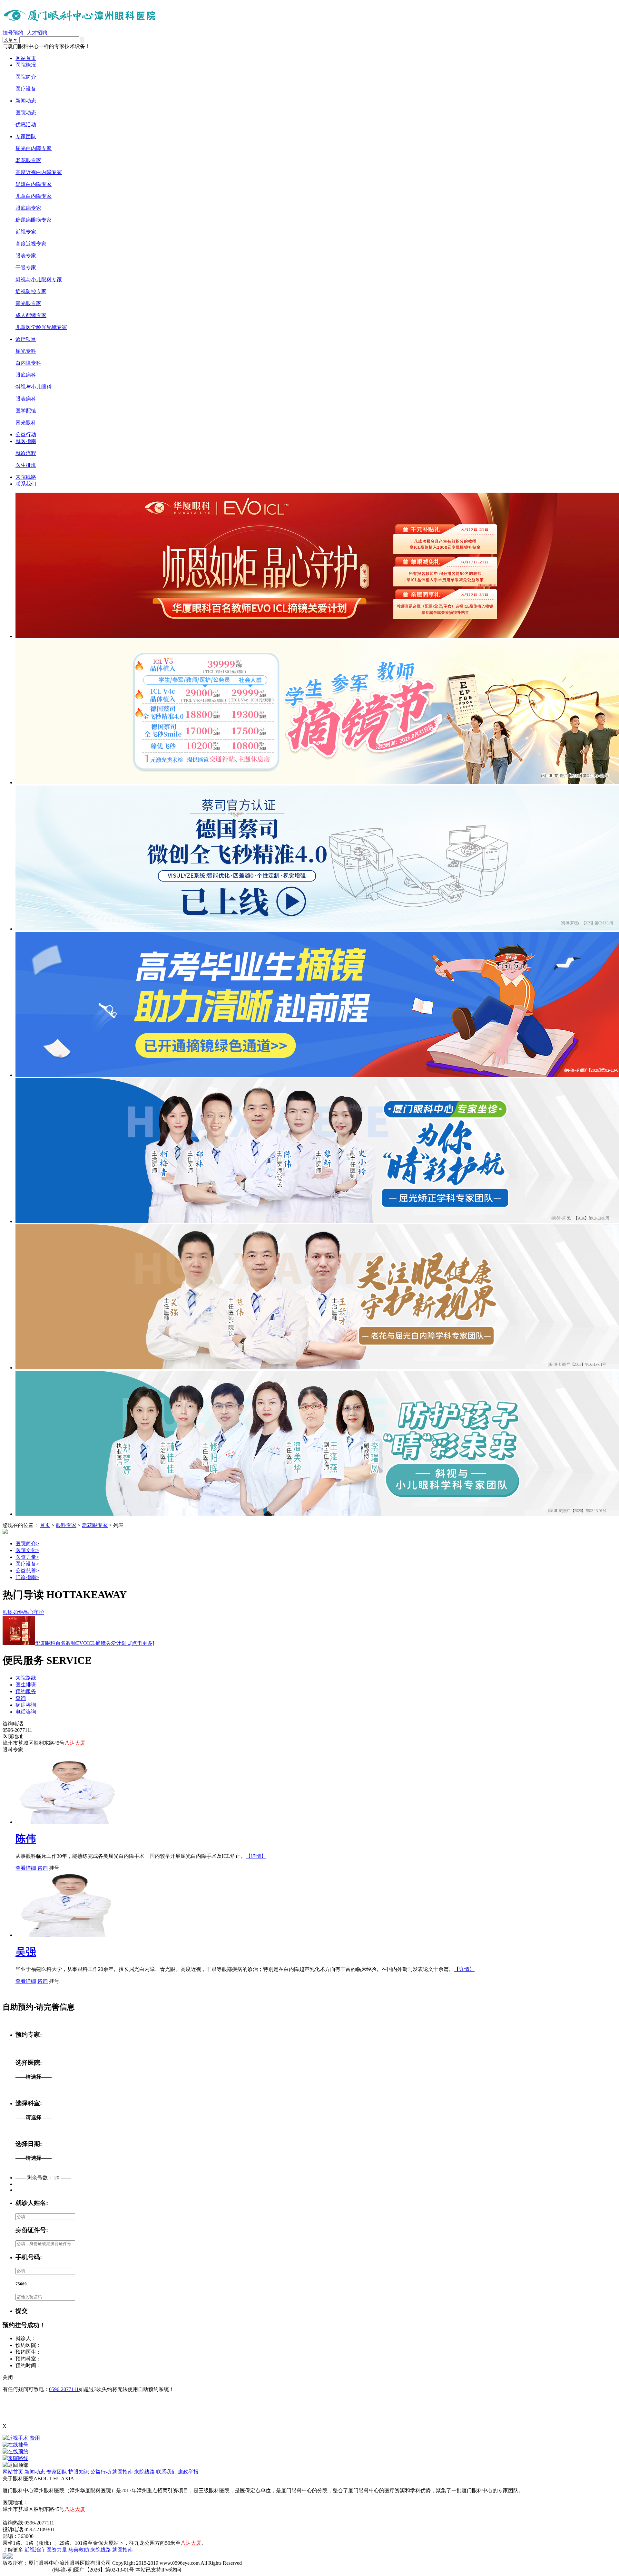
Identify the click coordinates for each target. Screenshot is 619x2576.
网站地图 (13, 2516)
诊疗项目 (26, 339)
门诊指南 (27, 1577)
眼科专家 (66, 1525)
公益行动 (26, 434)
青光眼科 (26, 423)
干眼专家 (26, 268)
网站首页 (26, 58)
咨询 (43, 1868)
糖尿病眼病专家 (34, 220)
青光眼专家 (28, 303)
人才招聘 (37, 33)
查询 (21, 1698)
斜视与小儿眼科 (34, 387)
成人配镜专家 (31, 315)
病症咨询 (26, 1705)
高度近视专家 (31, 244)
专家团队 (26, 136)
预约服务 (26, 1691)
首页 (45, 1525)
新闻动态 (26, 101)
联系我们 (26, 484)
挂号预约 (13, 33)
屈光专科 (26, 351)
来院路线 (26, 1678)
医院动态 (26, 113)
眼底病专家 (28, 208)
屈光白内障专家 (34, 148)
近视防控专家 (31, 291)
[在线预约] (309, 2452)
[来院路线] (309, 2459)
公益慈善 (27, 1571)
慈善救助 (79, 2550)
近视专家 (26, 232)
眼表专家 (26, 256)
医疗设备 (26, 89)
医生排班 (26, 465)
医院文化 (27, 1550)
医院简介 (26, 77)
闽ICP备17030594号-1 (27, 2570)
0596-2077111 (64, 2389)
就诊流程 (26, 453)
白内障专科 (28, 363)
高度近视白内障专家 (39, 172)
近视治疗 (35, 2550)
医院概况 (26, 65)
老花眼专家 (28, 160)
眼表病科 (26, 399)
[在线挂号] (309, 2445)
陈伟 (26, 1838)
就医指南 (26, 441)
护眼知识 (79, 2472)
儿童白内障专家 (34, 196)
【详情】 (256, 1856)
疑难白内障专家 (34, 184)
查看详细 (26, 1868)
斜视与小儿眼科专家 (39, 280)
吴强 (26, 1952)
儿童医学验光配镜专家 (41, 327)
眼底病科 (26, 375)
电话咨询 (26, 1712)
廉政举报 (188, 2472)
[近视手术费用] (309, 2438)
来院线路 (26, 477)
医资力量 (27, 1557)
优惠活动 (26, 125)
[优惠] (3, 2432)
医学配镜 (26, 411)
